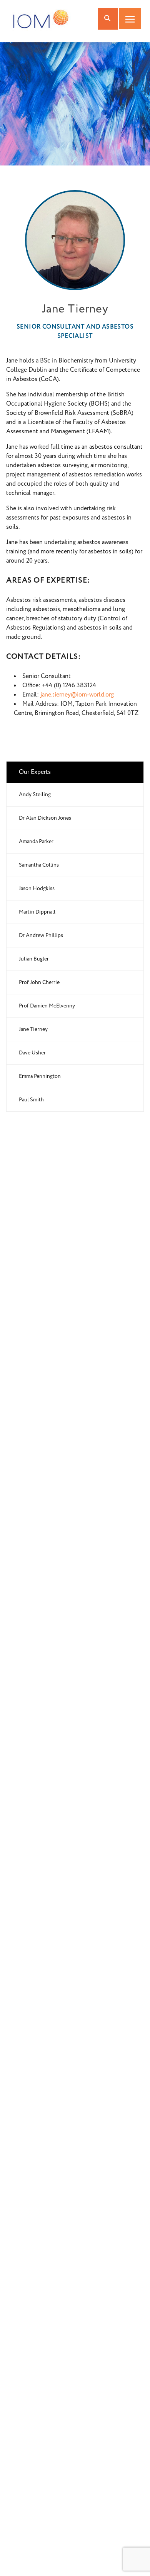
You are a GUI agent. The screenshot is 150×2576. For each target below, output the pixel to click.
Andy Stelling (35, 795)
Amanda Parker (36, 842)
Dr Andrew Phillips (41, 936)
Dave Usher (32, 1053)
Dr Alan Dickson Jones (45, 818)
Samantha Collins (39, 865)
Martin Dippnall (37, 912)
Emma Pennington (40, 1076)
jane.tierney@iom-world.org (77, 695)
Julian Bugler (34, 959)
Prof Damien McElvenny (47, 1006)
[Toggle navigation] (130, 19)
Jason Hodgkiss (37, 889)
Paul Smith (31, 1100)
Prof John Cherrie (39, 982)
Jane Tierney (33, 1029)
